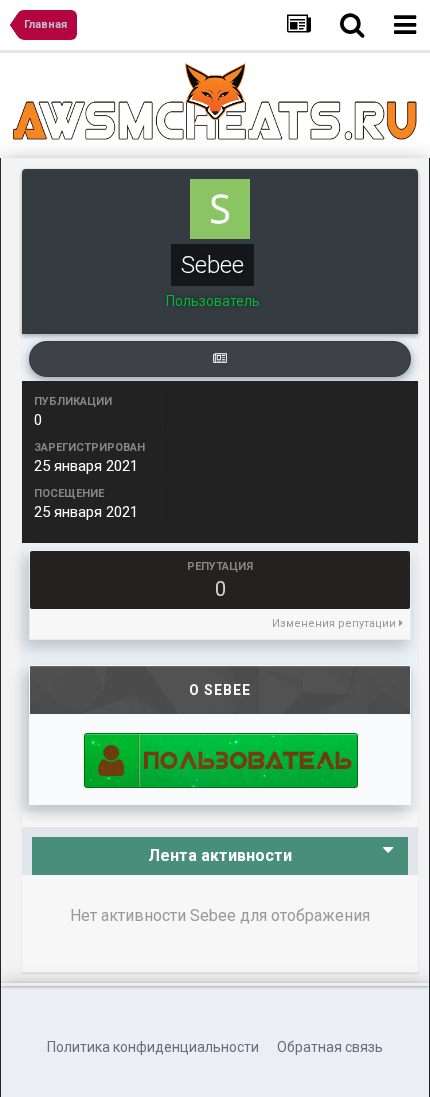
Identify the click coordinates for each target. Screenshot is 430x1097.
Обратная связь (330, 1047)
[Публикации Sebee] (220, 359)
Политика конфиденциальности (153, 1047)
